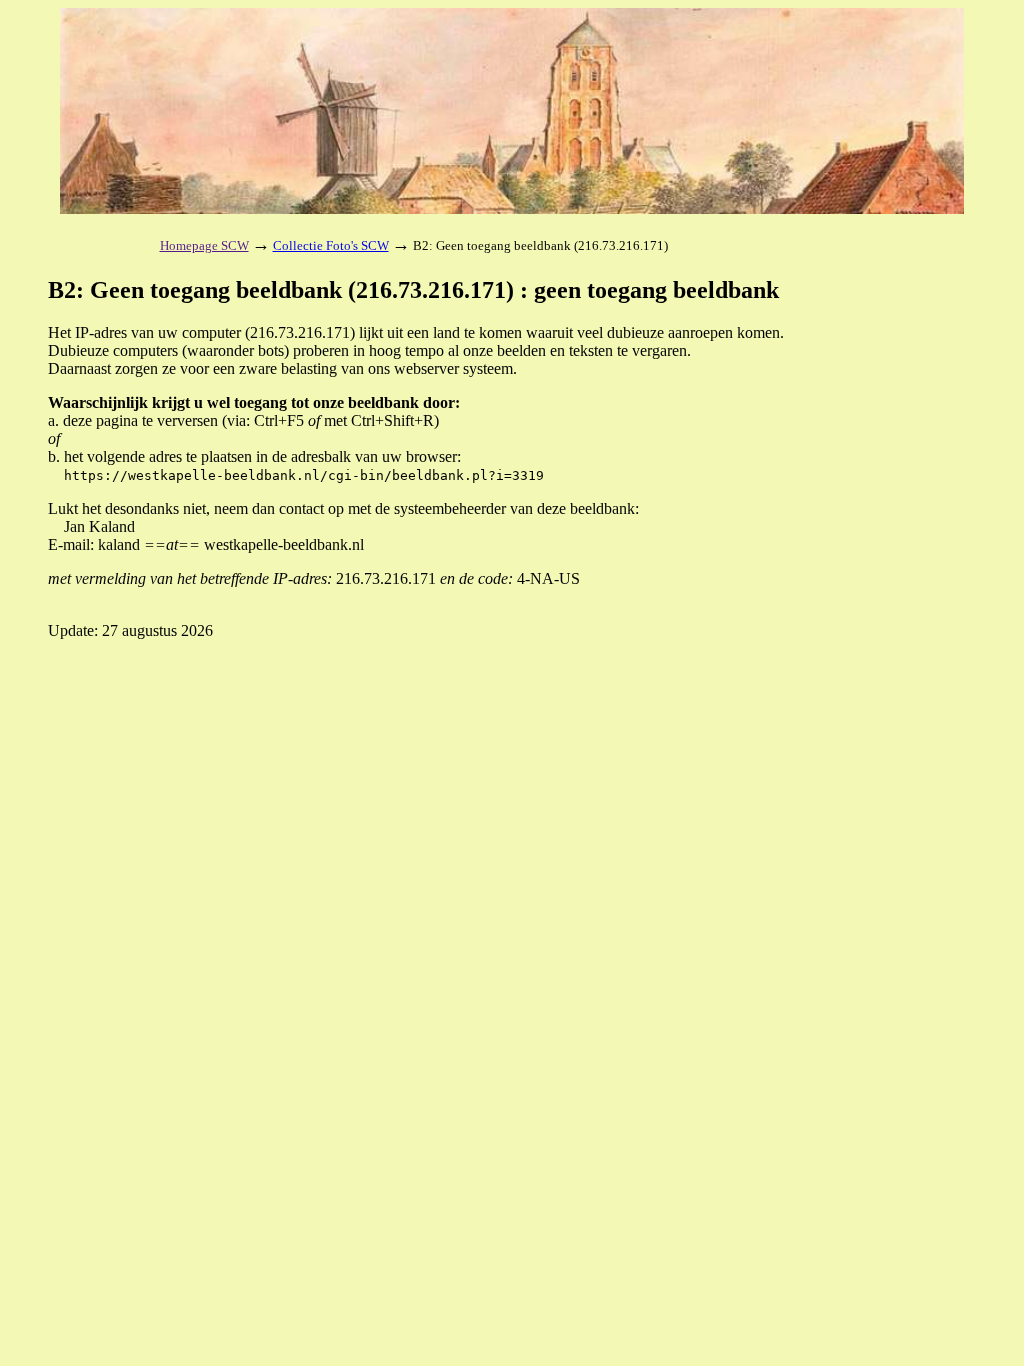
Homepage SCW (204, 245)
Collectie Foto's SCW (331, 245)
